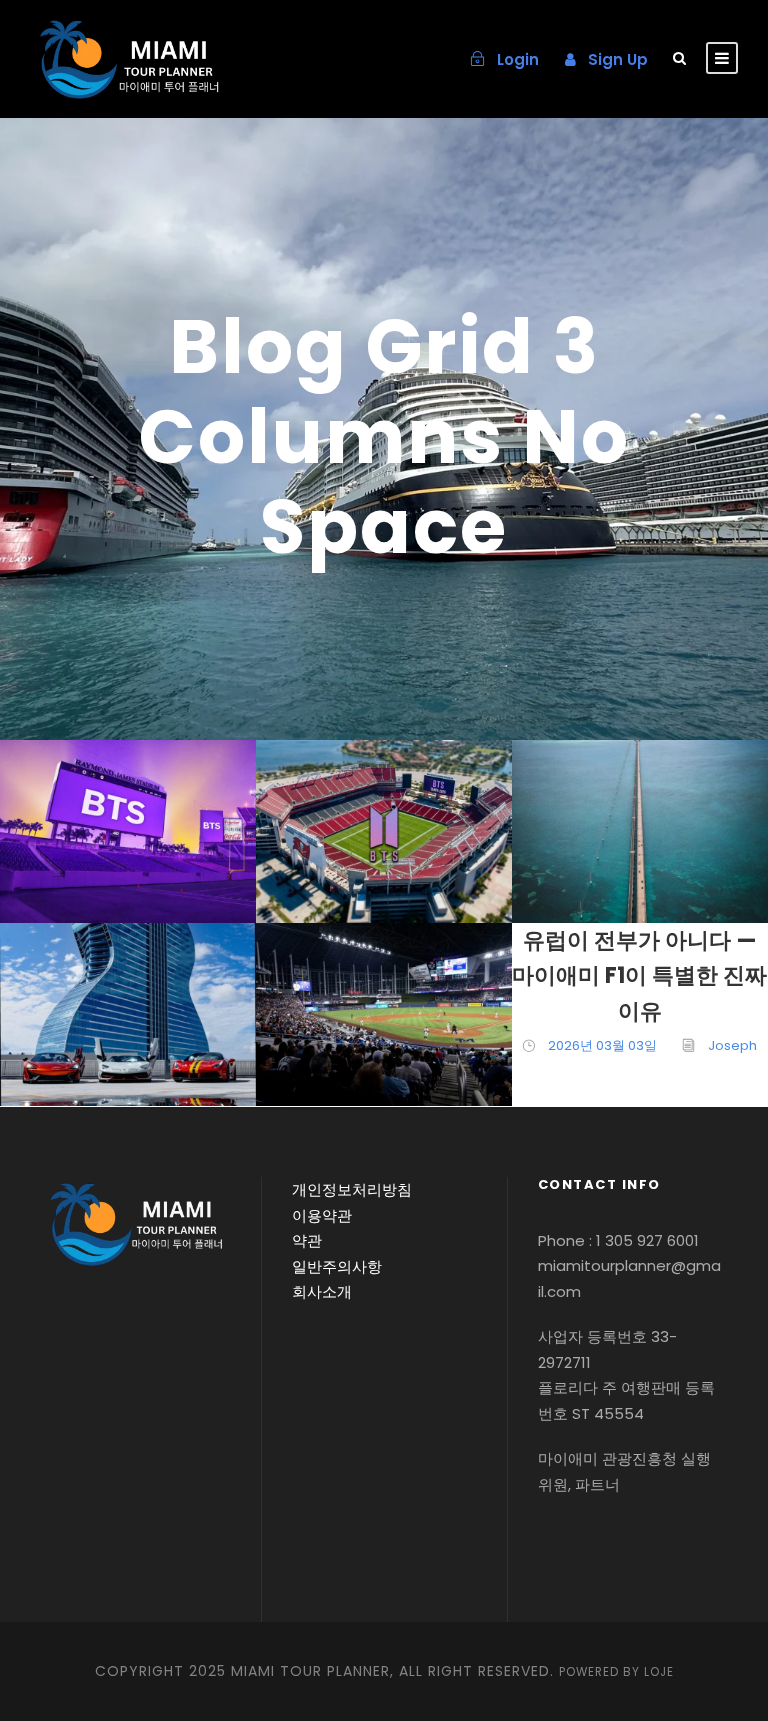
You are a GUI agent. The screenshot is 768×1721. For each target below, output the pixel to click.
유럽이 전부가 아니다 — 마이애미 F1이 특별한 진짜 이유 (639, 975)
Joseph (148, 880)
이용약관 (322, 1215)
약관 (307, 1240)
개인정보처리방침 (352, 1189)
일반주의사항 (337, 1266)
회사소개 (322, 1291)
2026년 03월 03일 (602, 1045)
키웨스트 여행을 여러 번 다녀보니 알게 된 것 (647, 765)
